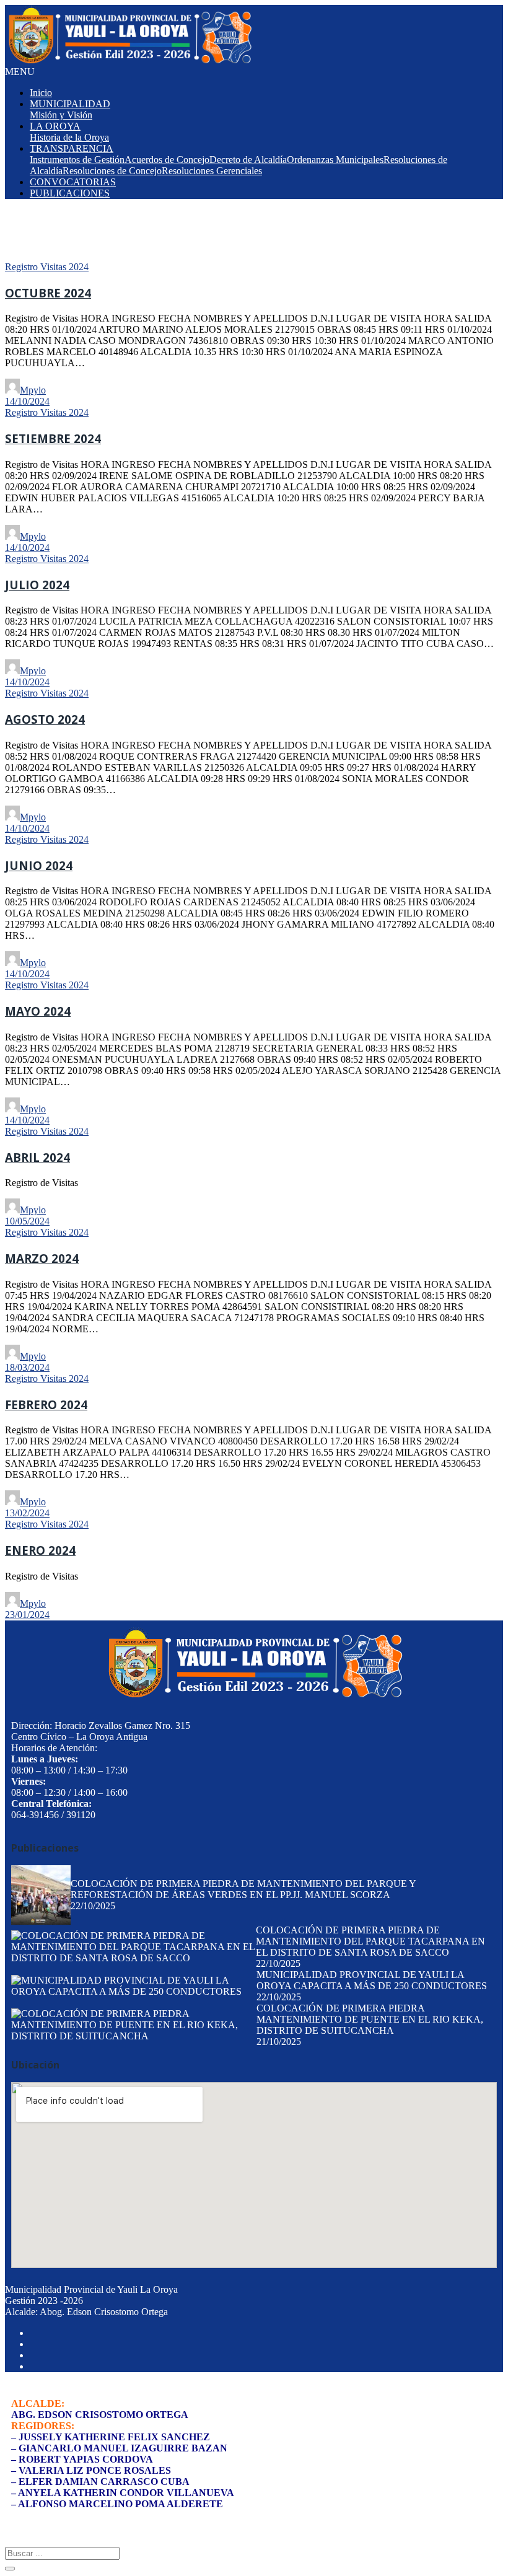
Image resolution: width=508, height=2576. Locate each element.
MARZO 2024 (42, 1258)
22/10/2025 (93, 1906)
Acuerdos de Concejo (167, 160)
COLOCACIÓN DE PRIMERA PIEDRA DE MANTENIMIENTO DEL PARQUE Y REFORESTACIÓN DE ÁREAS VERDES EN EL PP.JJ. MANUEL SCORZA (243, 1889)
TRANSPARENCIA (72, 148)
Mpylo (33, 390)
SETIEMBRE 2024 (53, 438)
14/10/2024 (27, 401)
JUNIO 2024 (39, 865)
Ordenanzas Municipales (335, 160)
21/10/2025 (279, 2042)
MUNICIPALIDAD (70, 104)
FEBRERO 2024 (46, 1404)
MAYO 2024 (38, 1011)
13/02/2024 (27, 1513)
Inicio (41, 93)
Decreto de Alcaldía (248, 160)
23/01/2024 (27, 1615)
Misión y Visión (61, 115)
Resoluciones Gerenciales (212, 171)
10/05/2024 (27, 1221)
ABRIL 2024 (37, 1157)
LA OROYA (55, 126)
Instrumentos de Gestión (77, 160)
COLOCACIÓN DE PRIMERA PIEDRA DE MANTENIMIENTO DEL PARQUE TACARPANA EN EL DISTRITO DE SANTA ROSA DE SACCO (370, 1941)
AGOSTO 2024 (45, 719)
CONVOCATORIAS (73, 182)
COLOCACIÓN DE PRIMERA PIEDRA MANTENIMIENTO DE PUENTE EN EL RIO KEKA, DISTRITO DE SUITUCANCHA (370, 2019)
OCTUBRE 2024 (48, 293)
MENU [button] (20, 72)
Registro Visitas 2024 (47, 267)
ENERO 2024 (40, 1550)
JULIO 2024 (37, 585)
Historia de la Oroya (69, 137)
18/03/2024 (27, 1367)
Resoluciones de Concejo (112, 171)
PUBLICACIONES (70, 193)
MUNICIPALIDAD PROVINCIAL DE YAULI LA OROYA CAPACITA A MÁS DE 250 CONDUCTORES (372, 1980)
